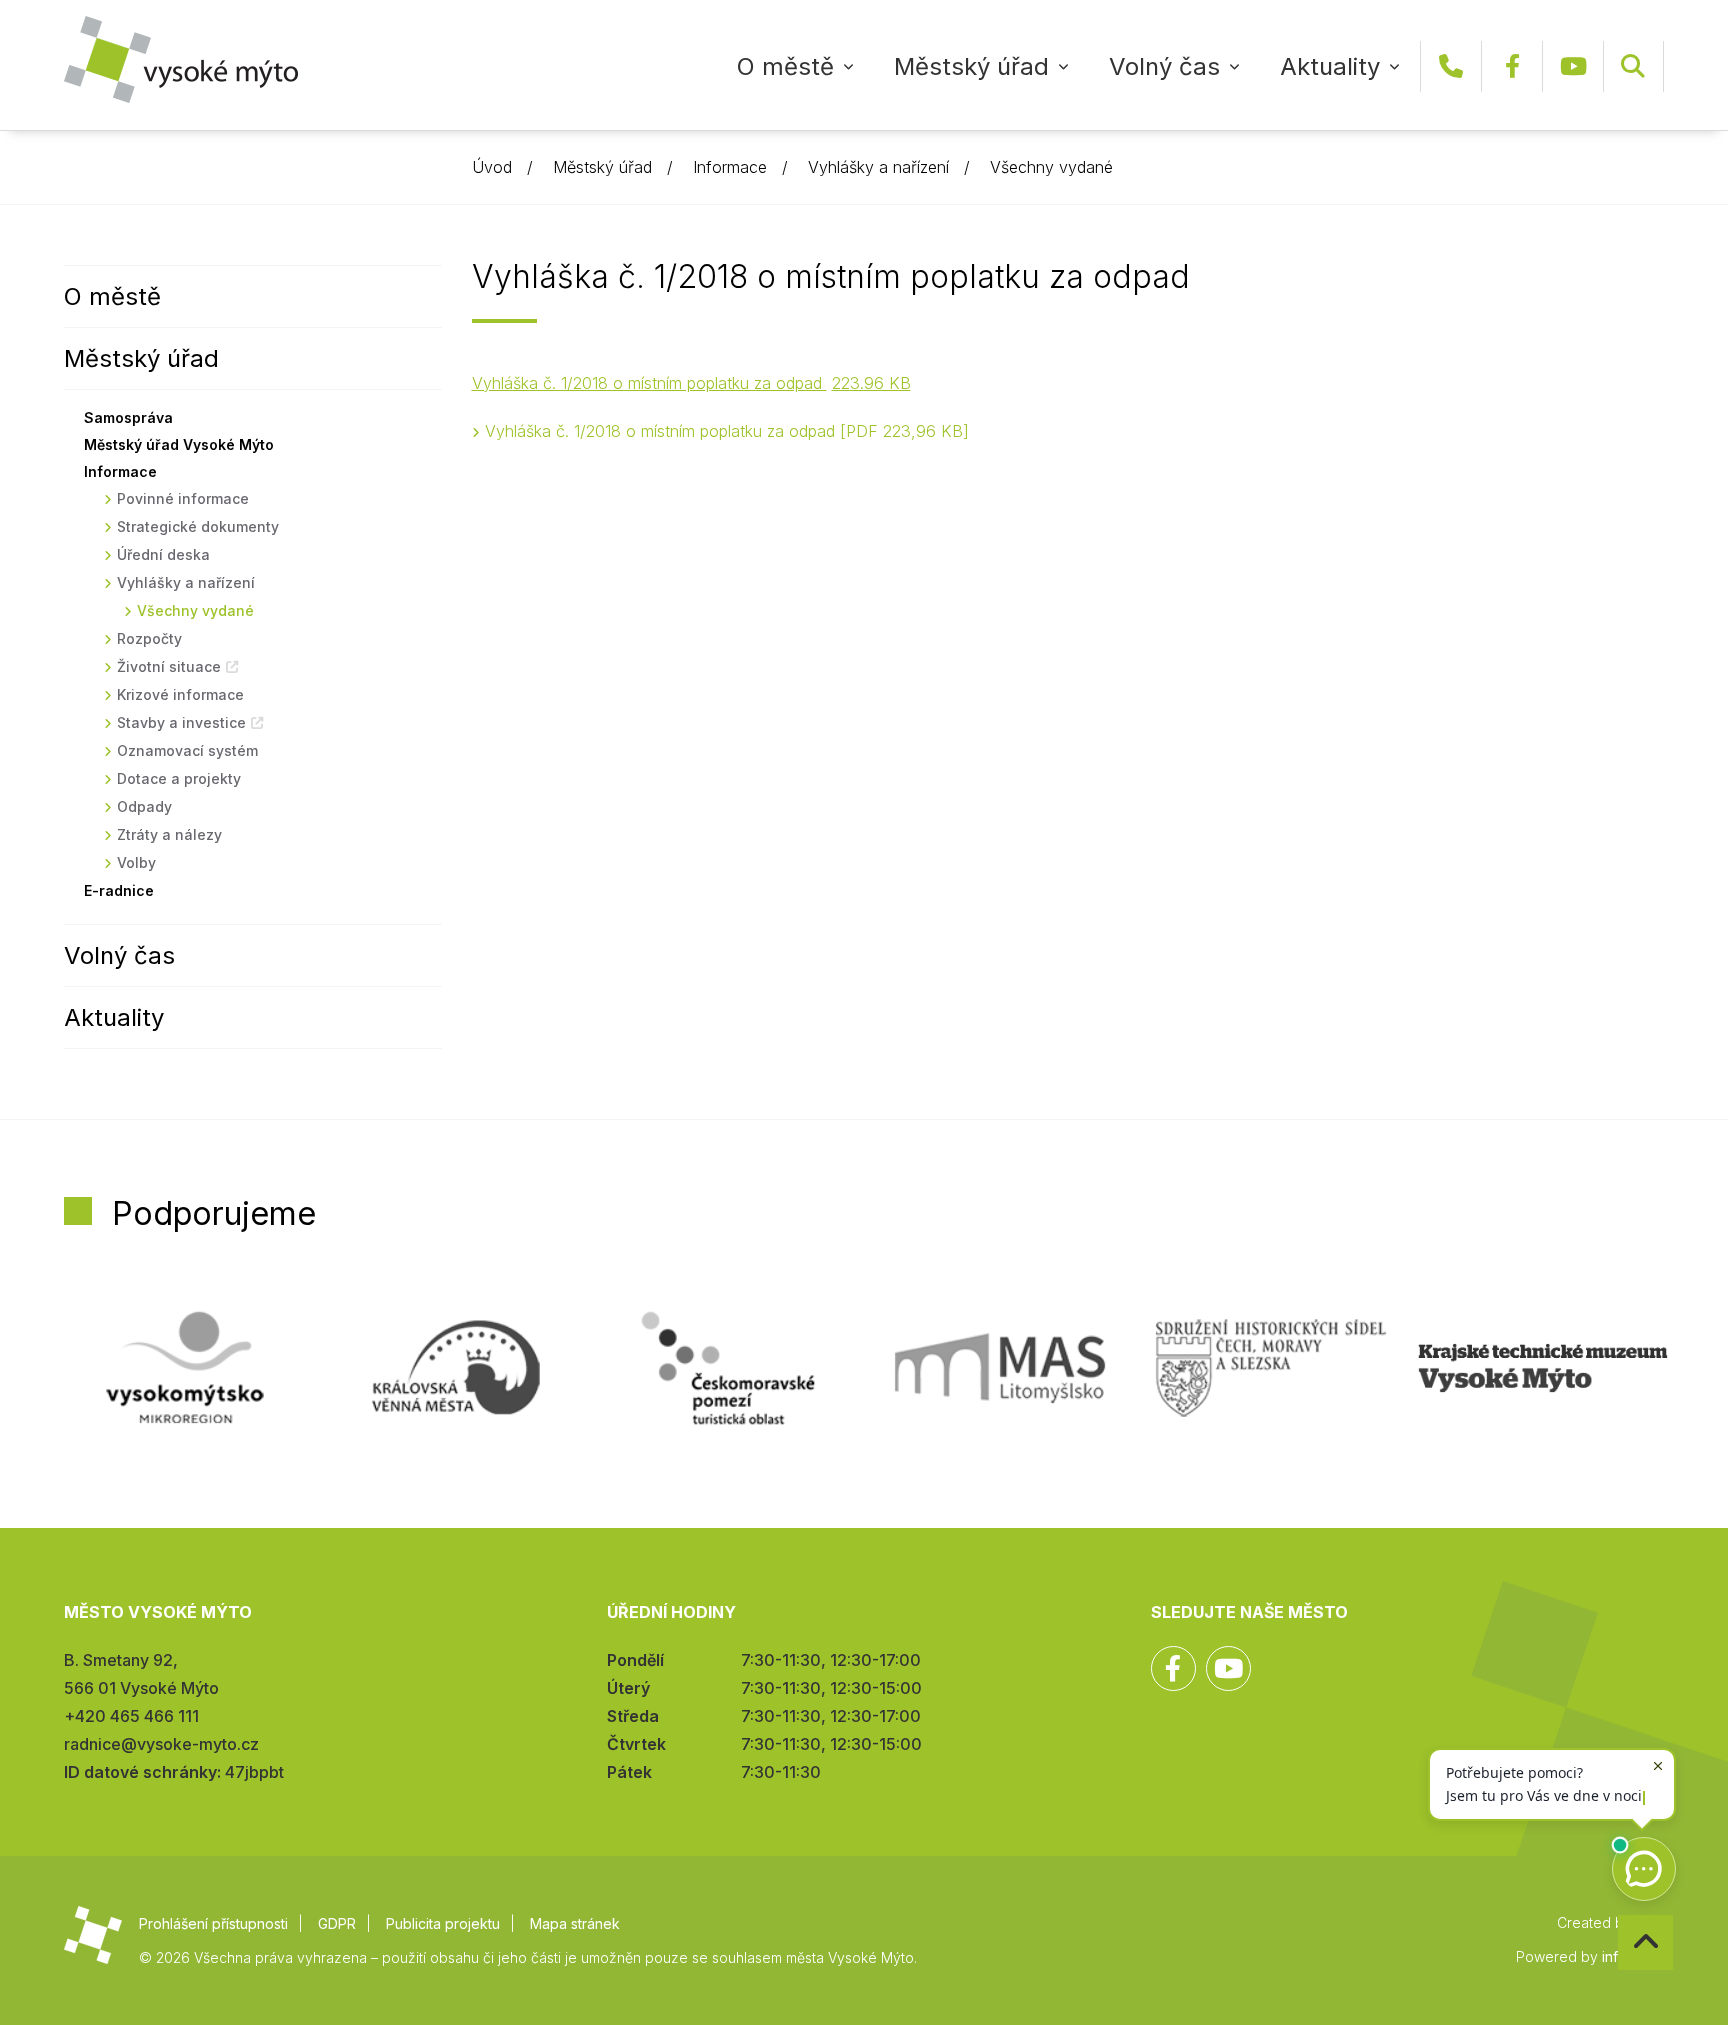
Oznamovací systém (187, 750)
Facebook (1512, 66)
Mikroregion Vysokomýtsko (185, 1368)
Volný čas (1164, 66)
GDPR (337, 1923)
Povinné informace (183, 498)
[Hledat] (1633, 66)
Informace (730, 167)
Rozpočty (149, 638)
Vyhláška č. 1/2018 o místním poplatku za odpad (724, 431)
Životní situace (169, 666)
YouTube (1573, 66)
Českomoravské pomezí (728, 1368)
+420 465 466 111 (1451, 66)
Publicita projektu (443, 1923)
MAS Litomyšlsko (1000, 1368)
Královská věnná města (456, 1368)
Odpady (144, 806)
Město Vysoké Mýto (181, 59)
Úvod (492, 167)
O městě (785, 66)
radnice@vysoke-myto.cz (161, 1744)
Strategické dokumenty (198, 526)
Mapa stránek (575, 1923)
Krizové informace (180, 694)
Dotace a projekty (179, 778)
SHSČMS (1271, 1368)
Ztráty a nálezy (169, 834)
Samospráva (128, 417)
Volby (136, 862)
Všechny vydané (1051, 167)
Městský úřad (971, 66)
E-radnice (119, 890)
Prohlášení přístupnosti (213, 1923)
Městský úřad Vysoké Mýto (179, 444)
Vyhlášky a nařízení (878, 167)
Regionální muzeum (1543, 1368)
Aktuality (1330, 66)
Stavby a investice (181, 722)
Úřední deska (163, 554)
